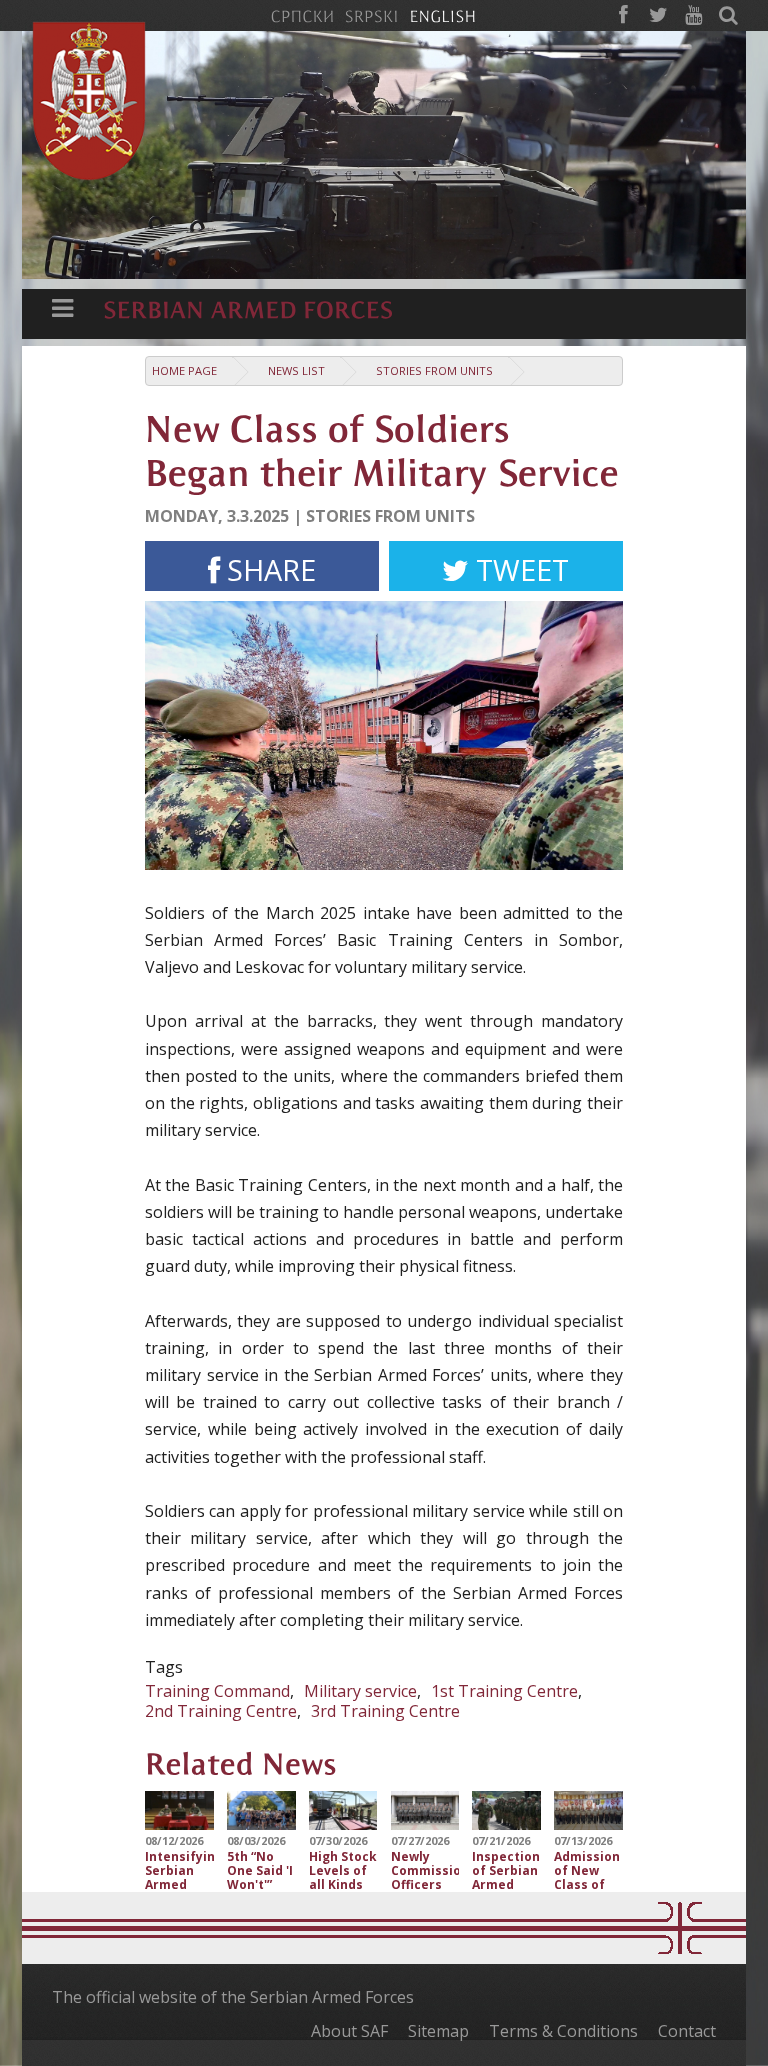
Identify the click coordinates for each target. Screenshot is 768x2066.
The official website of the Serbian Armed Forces (233, 1997)
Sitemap (438, 2031)
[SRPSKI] (371, 15)
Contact (687, 2031)
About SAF (349, 2031)
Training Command (217, 1691)
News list (296, 370)
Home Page (184, 370)
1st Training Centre (504, 1691)
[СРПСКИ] (302, 15)
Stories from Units (434, 370)
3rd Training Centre (385, 1711)
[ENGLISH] (442, 15)
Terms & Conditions (563, 2031)
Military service (360, 1691)
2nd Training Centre (221, 1711)
